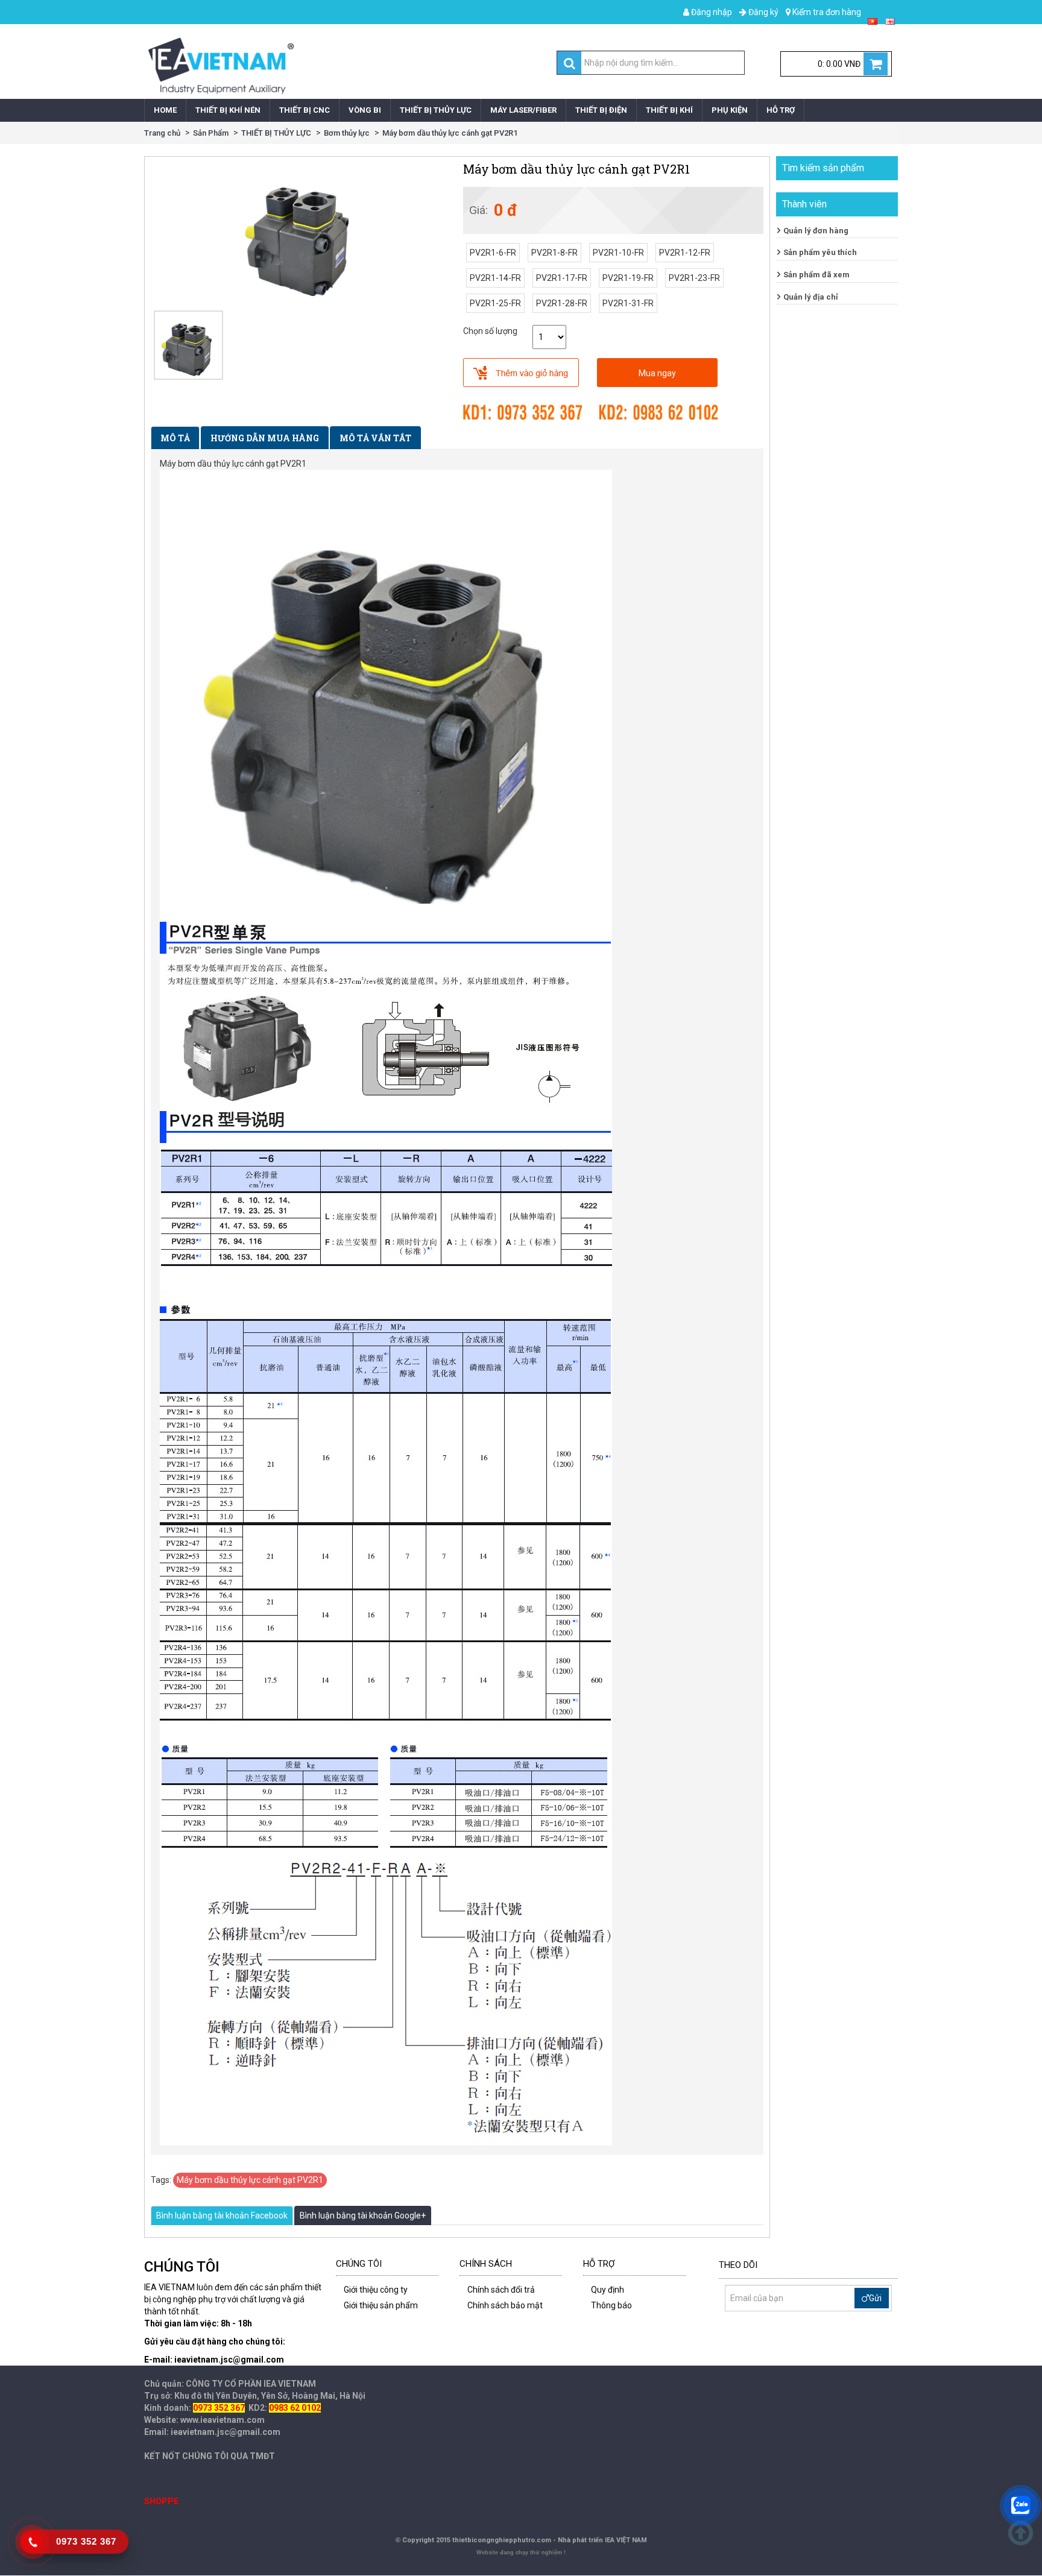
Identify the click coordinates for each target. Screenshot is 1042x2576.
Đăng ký (763, 12)
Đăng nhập (711, 12)
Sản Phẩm (211, 133)
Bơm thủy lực (347, 133)
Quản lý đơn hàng (816, 231)
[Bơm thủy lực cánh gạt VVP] (188, 345)
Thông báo (611, 2305)
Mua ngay (657, 373)
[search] (570, 63)
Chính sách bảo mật (505, 2305)
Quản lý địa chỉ (811, 297)
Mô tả (175, 438)
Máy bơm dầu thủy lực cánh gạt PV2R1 (450, 133)
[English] (890, 20)
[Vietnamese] (873, 20)
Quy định (608, 2290)
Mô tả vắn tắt (375, 438)
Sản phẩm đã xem (816, 275)
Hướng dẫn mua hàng (265, 438)
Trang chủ (162, 133)
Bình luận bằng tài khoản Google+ (363, 2215)
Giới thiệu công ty (376, 2290)
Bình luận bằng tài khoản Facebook (222, 2215)
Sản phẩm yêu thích (820, 252)
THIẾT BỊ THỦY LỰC (276, 133)
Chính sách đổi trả (501, 2290)
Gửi (875, 2298)
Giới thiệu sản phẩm (381, 2305)
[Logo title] (330, 66)
